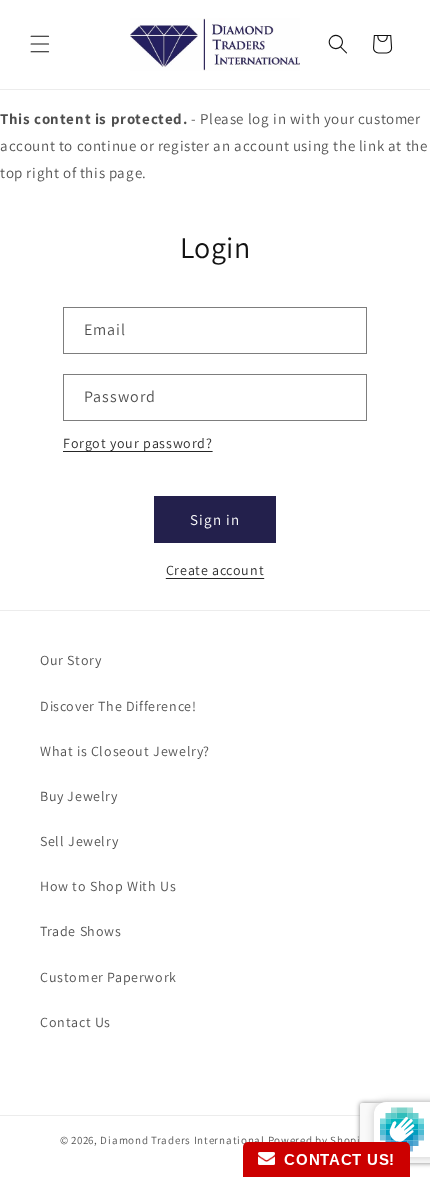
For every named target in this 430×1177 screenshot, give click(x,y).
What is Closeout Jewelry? (125, 751)
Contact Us (75, 1022)
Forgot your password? (138, 443)
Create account (215, 570)
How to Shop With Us (108, 886)
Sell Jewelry (79, 841)
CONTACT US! (335, 1159)
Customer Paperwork (108, 977)
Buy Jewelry (79, 796)
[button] (40, 44)
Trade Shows (81, 931)
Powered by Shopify (319, 1140)
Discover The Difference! (118, 706)
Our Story (70, 660)
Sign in (215, 519)
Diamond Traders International (182, 1140)
